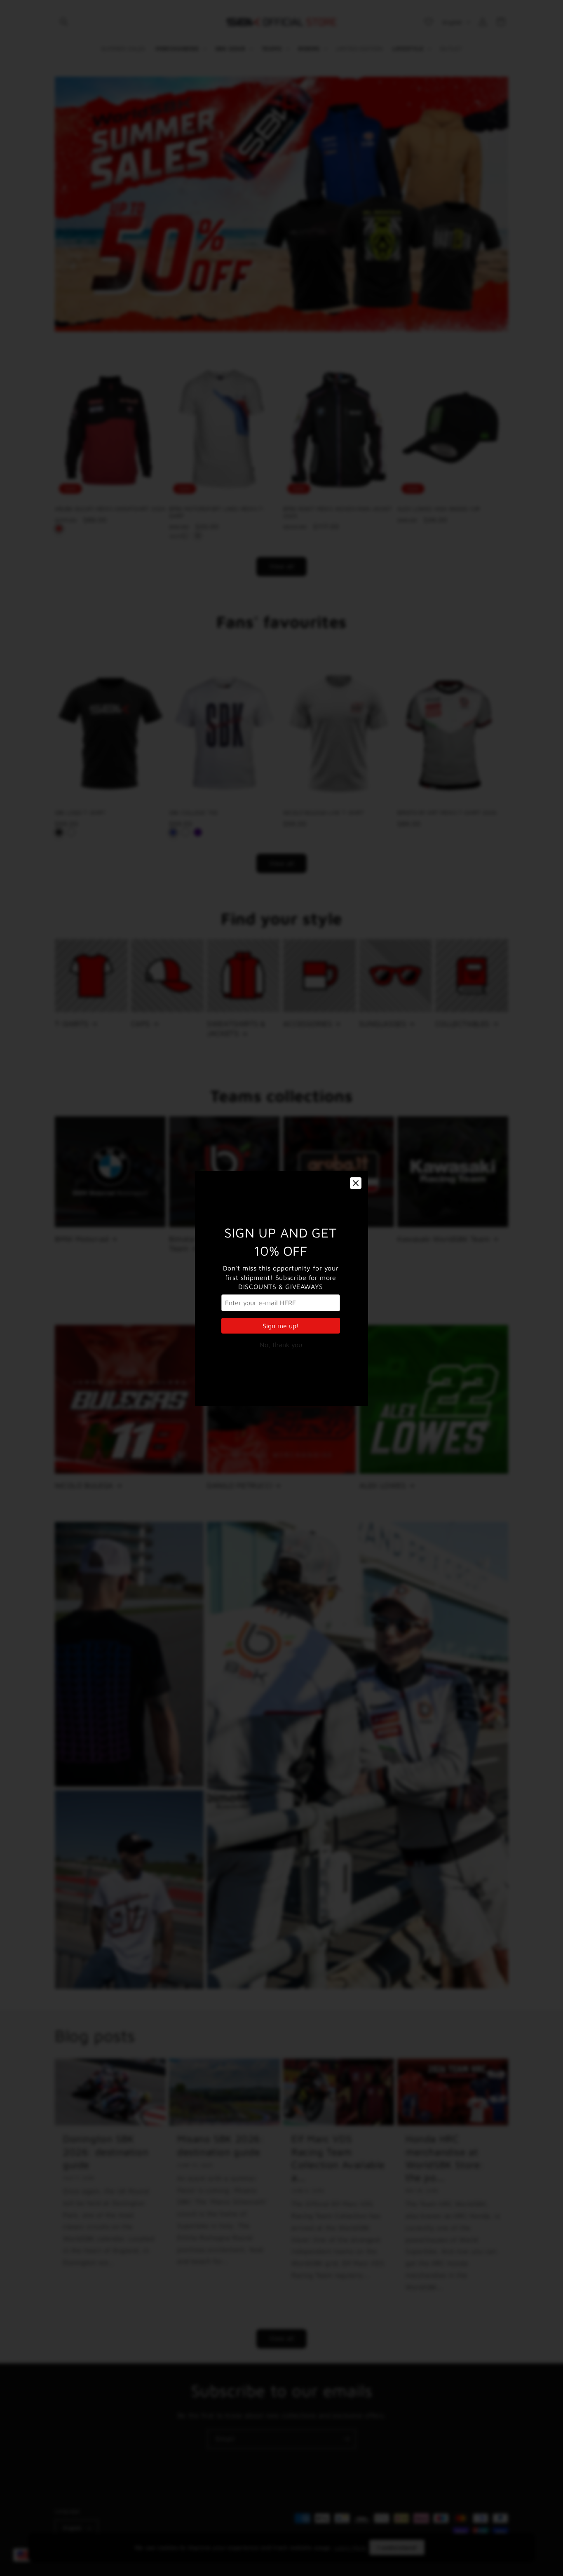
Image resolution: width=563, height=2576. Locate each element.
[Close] (356, 1183)
